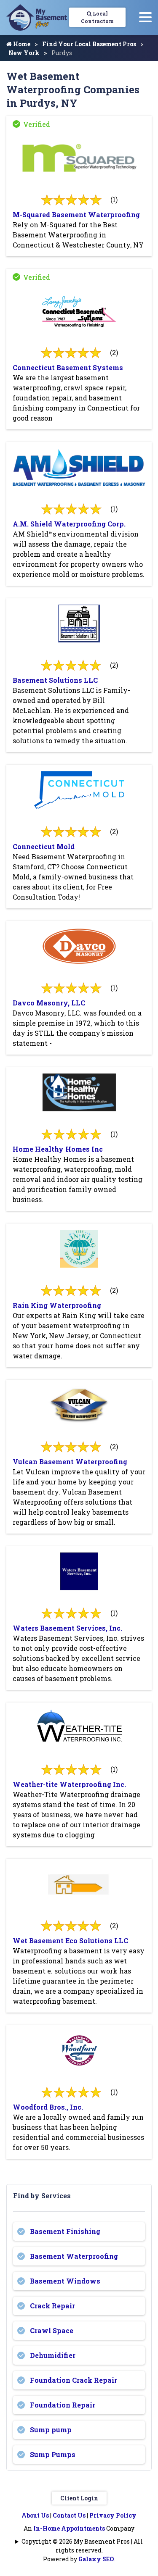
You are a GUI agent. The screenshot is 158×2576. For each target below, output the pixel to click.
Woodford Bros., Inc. (48, 2107)
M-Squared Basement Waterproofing (76, 214)
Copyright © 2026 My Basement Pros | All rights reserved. (82, 2546)
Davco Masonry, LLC (49, 1003)
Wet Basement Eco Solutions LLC (70, 1941)
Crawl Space (52, 2330)
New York (24, 53)
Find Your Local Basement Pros (89, 44)
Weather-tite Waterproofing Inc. (69, 1784)
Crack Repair (52, 2306)
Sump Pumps (53, 2454)
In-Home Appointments (69, 2528)
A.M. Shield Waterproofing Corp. (69, 524)
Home (21, 44)
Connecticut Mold (44, 846)
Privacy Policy (113, 2515)
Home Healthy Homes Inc (58, 1149)
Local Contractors (97, 17)
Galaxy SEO (96, 2559)
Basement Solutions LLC (55, 680)
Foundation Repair (63, 2405)
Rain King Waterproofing (57, 1305)
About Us (35, 2515)
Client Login (79, 2498)
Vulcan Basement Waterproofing (70, 1462)
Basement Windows (65, 2281)
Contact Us (69, 2515)
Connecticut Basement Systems (68, 367)
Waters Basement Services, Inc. (67, 1628)
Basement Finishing (65, 2231)
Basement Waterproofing (74, 2256)
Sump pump (51, 2430)
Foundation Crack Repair (74, 2380)
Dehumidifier (53, 2355)
